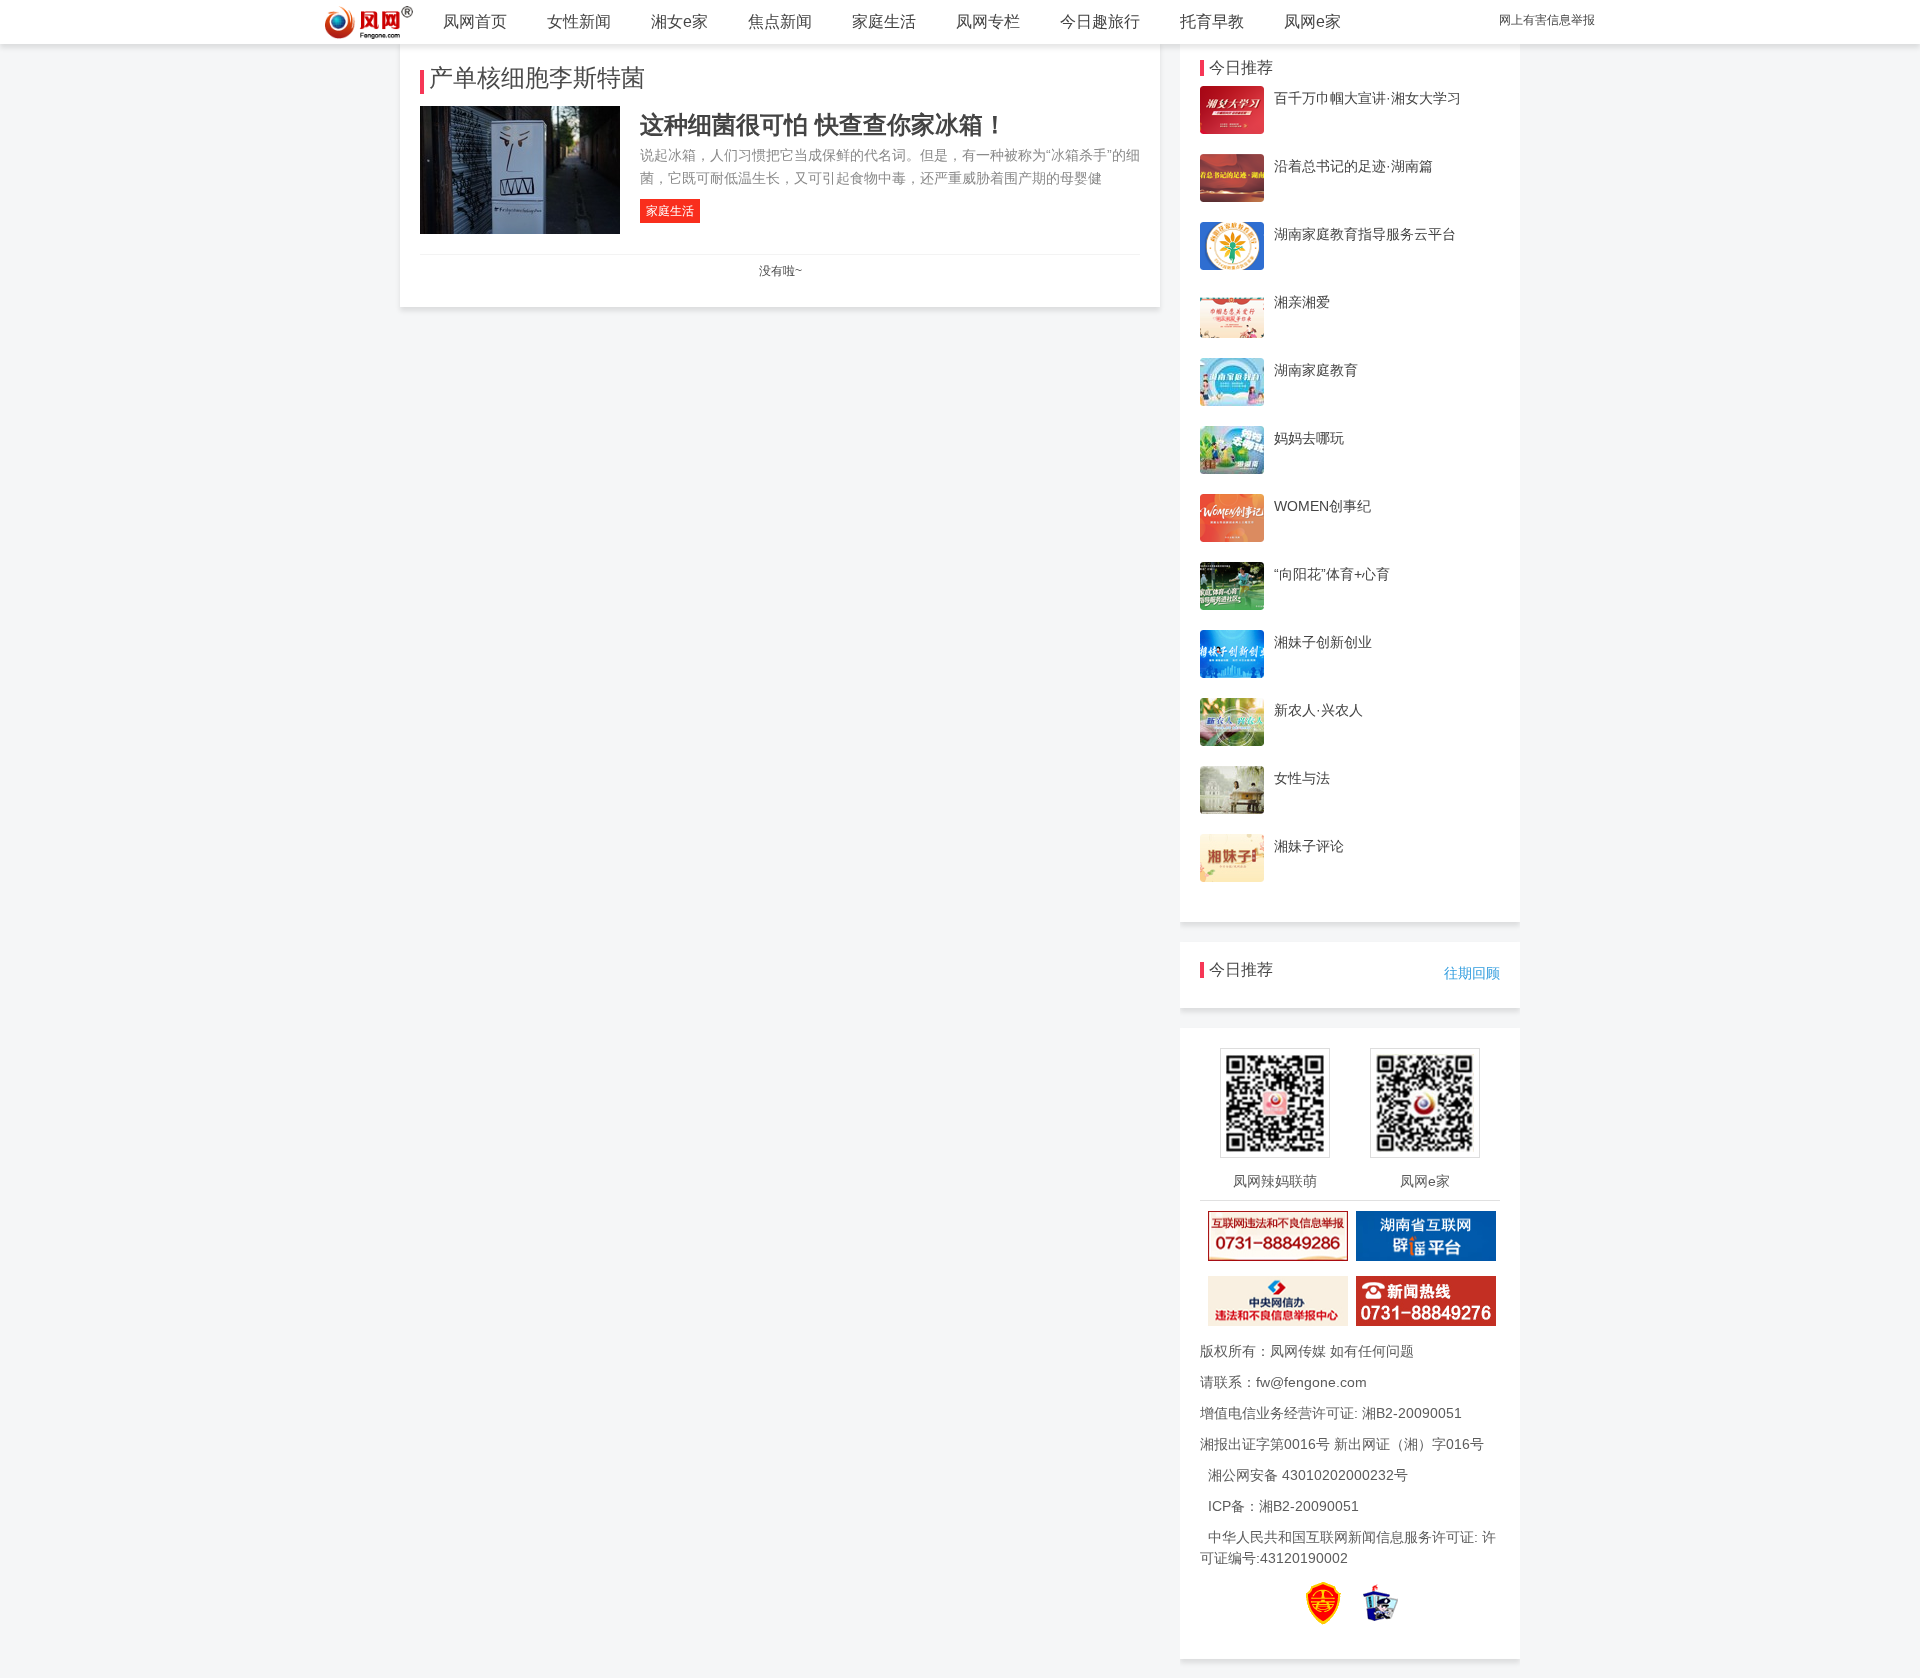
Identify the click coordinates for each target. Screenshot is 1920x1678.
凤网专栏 (988, 21)
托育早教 (1212, 21)
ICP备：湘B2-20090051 (1283, 1506)
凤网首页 (475, 21)
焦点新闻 (780, 21)
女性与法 (1302, 778)
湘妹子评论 (1309, 846)
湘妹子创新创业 (1323, 642)
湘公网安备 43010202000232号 (1308, 1475)
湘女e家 (679, 21)
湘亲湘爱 (1302, 302)
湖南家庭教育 (1316, 370)
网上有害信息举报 (1547, 20)
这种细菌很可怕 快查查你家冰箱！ (823, 124)
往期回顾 (1472, 973)
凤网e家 (1312, 21)
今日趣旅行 (1100, 21)
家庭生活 (884, 21)
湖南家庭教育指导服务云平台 (1365, 234)
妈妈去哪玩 (1309, 438)
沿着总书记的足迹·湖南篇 (1353, 166)
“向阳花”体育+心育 (1332, 574)
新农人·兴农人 (1318, 710)
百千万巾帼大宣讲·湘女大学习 (1367, 98)
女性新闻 (579, 21)
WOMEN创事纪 (1322, 506)
